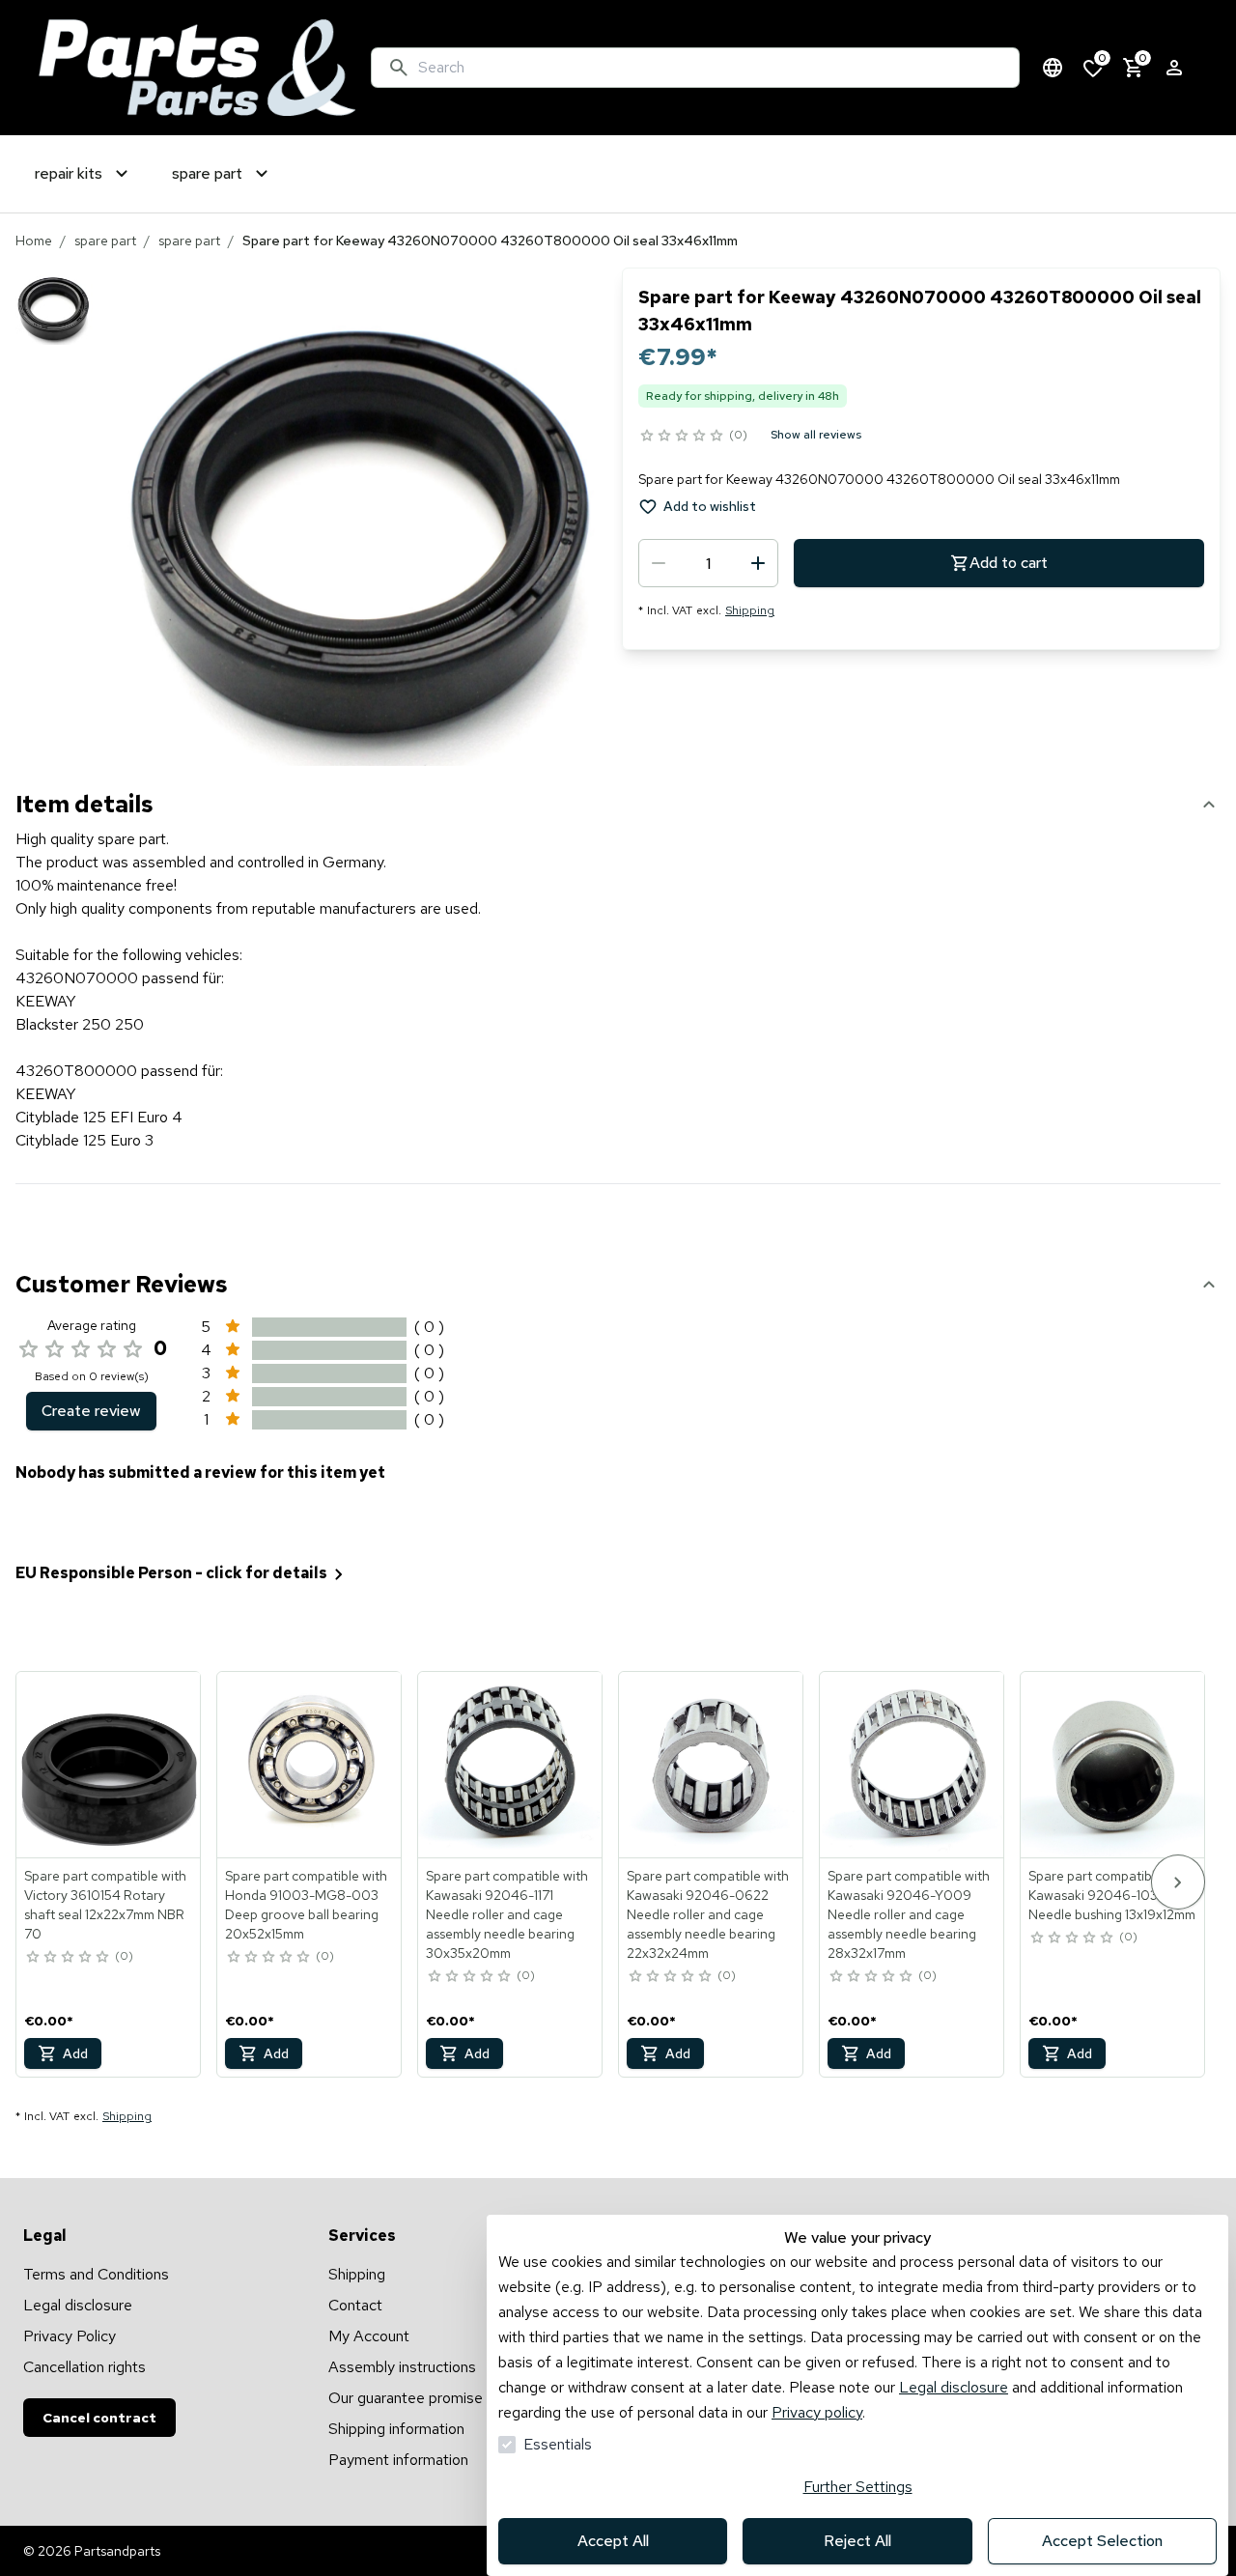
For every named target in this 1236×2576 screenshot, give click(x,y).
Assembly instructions (402, 2367)
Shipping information (396, 2429)
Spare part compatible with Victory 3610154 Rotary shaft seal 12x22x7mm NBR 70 (105, 1905)
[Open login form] (1174, 68)
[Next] (1178, 1882)
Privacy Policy (70, 2336)
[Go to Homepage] (197, 68)
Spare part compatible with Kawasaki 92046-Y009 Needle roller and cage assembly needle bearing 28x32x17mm (909, 1914)
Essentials (558, 2444)
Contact (355, 2305)
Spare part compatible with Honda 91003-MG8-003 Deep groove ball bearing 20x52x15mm (306, 1905)
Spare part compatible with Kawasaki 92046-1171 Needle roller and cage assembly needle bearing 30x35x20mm (507, 1914)
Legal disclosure (954, 2387)
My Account (369, 2336)
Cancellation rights (84, 2367)
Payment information (398, 2460)
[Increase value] (758, 563)
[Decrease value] (659, 563)
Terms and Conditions (96, 2274)
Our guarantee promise (406, 2398)
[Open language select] (1053, 68)
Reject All (857, 2541)
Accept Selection (1102, 2541)
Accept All (613, 2541)
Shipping (750, 610)
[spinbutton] (708, 563)
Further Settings (858, 2487)
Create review (91, 1411)
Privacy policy (817, 2412)
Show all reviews (816, 435)
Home (34, 241)
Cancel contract (99, 2418)
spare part (105, 241)
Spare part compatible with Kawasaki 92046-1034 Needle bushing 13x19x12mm (1112, 1895)
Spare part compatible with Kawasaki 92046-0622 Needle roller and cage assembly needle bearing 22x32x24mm (708, 1914)
